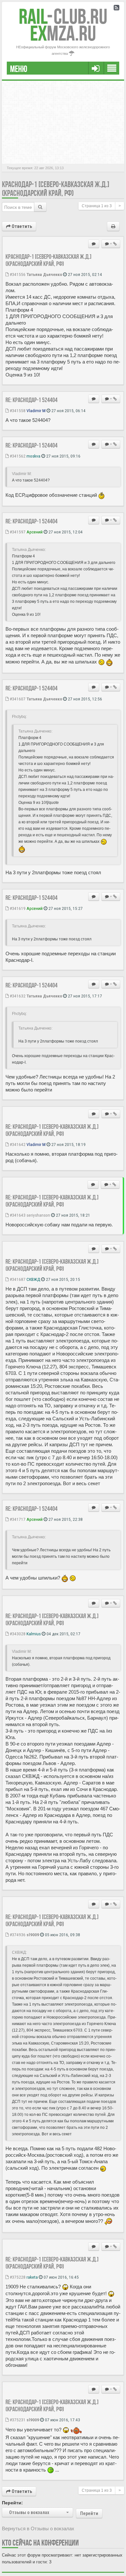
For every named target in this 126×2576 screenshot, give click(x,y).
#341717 (17, 1519)
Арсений (35, 532)
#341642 (17, 1144)
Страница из (97, 206)
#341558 (17, 411)
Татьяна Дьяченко (44, 274)
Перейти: (12, 2503)
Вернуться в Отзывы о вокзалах (38, 2528)
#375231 (17, 2420)
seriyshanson (38, 1215)
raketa (32, 2277)
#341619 (17, 908)
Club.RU (63, 16)
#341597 (17, 532)
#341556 (17, 274)
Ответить (21, 226)
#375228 (17, 2277)
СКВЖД (33, 1279)
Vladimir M (36, 411)
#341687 (17, 1279)
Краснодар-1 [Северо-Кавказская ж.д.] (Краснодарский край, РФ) (56, 189)
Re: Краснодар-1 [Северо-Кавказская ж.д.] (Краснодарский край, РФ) (52, 1130)
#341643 (17, 1215)
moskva (33, 456)
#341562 (17, 456)
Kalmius (34, 1634)
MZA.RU (63, 33)
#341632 (17, 996)
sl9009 (33, 1935)
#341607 (17, 699)
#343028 (17, 1634)
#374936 (17, 1935)
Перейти (89, 2513)
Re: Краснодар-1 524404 (31, 400)
